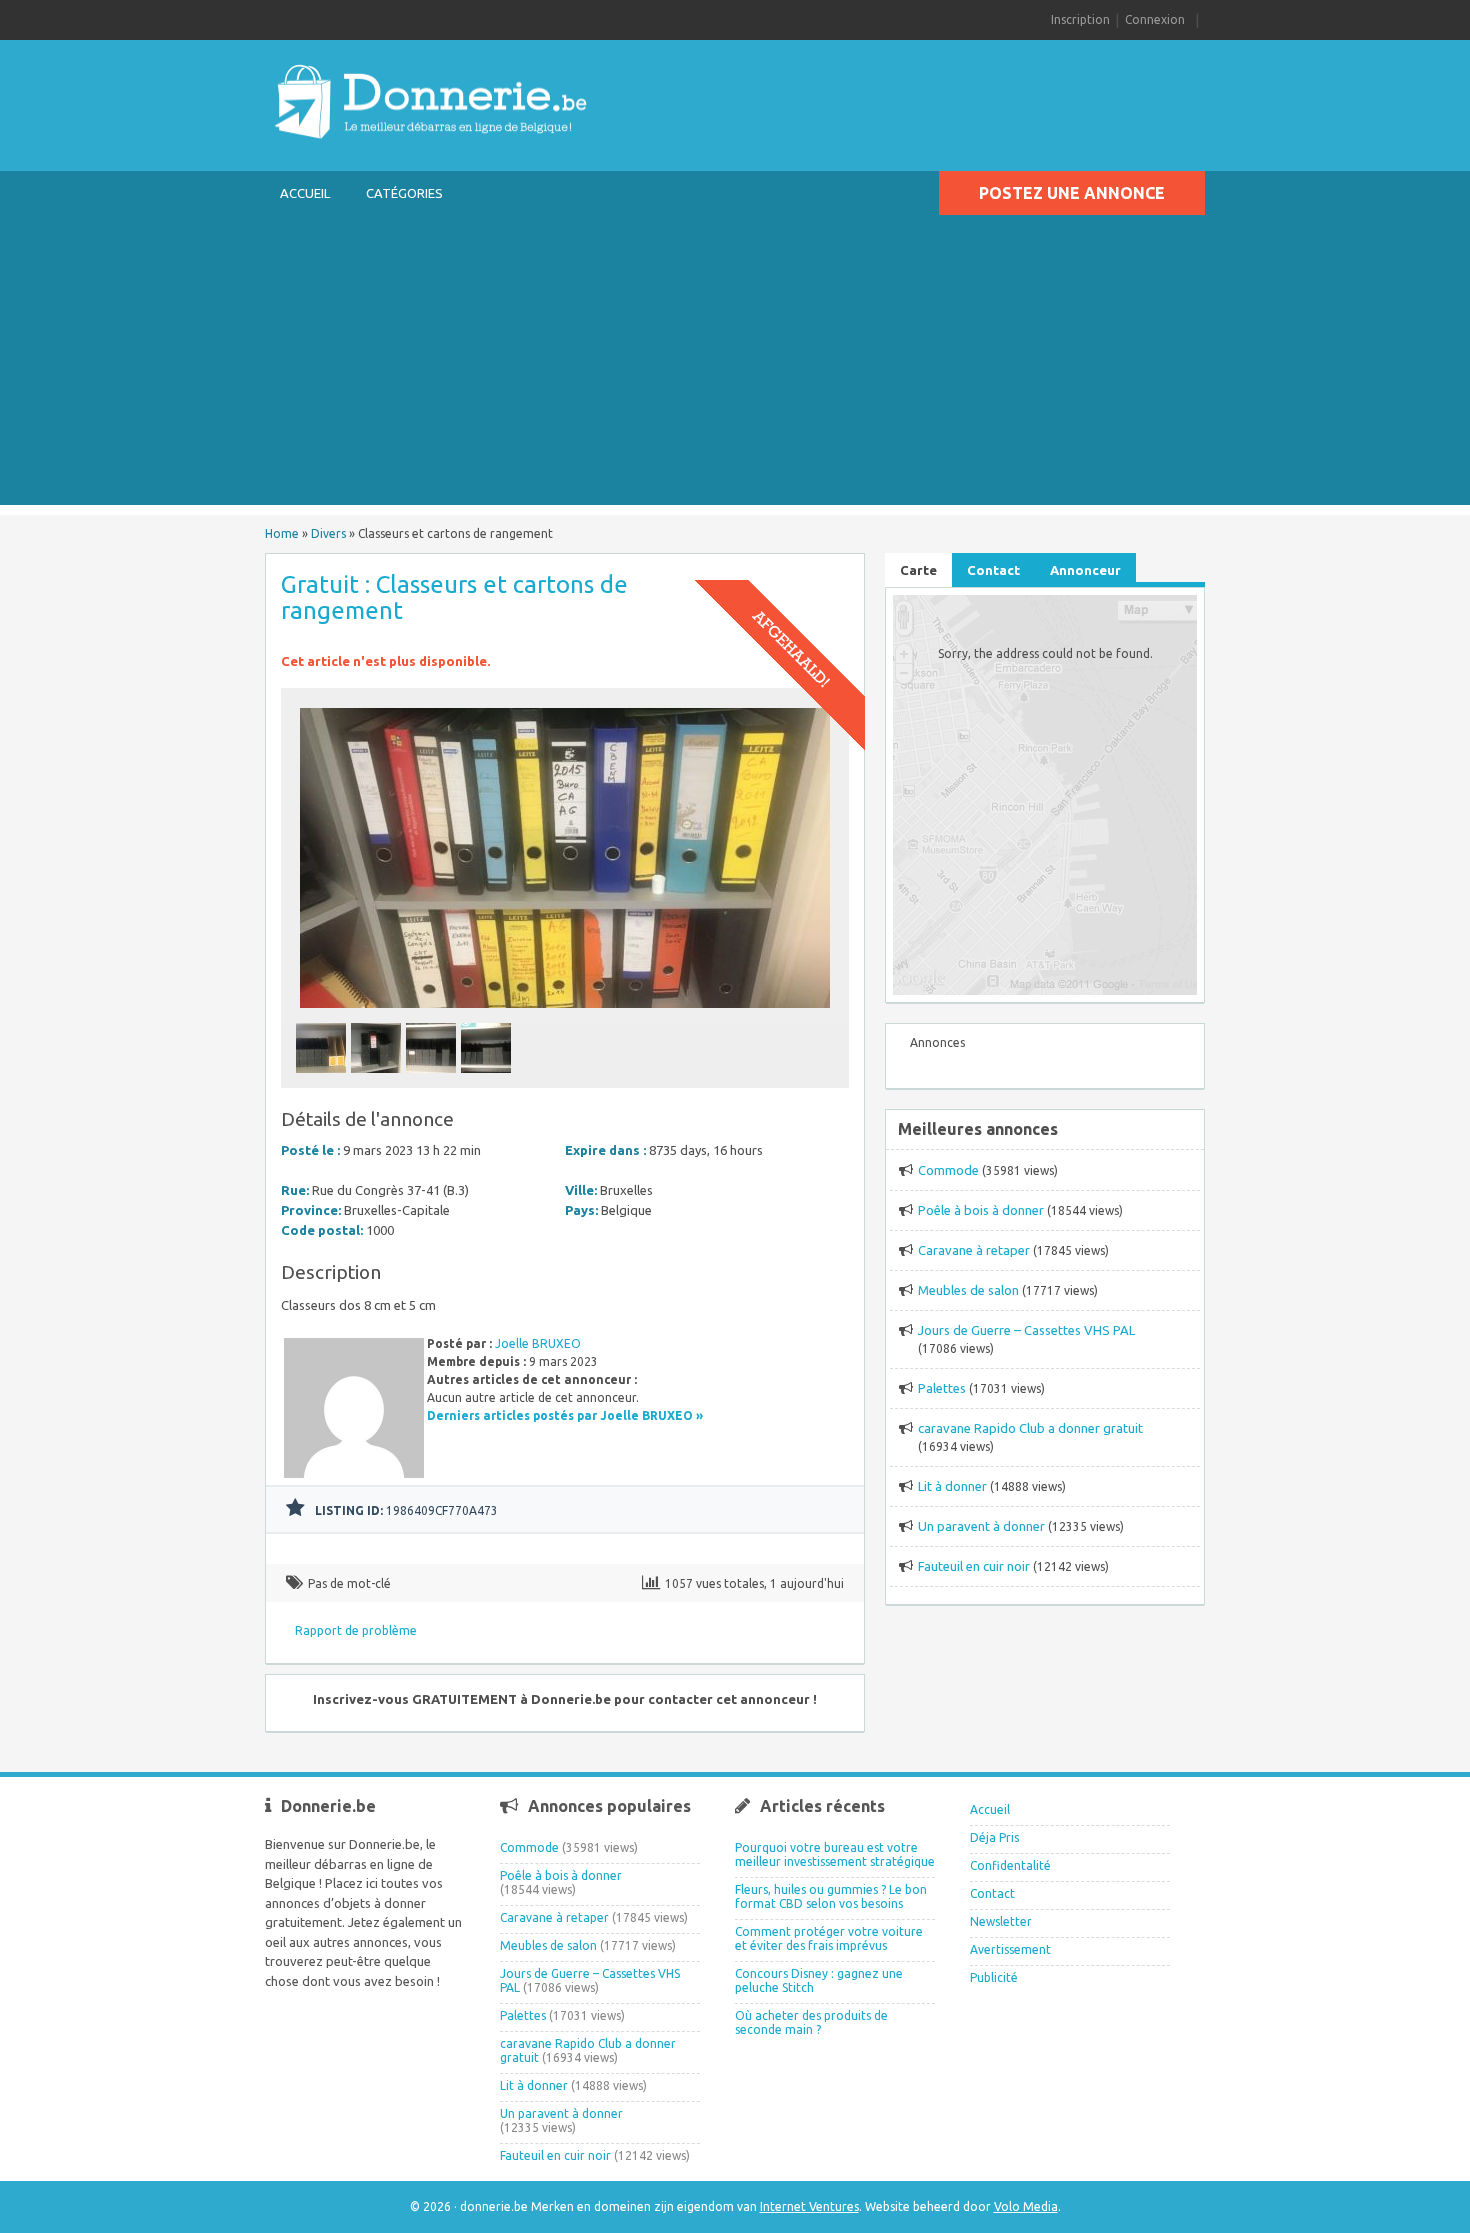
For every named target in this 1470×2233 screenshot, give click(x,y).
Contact (992, 1893)
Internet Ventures (809, 2206)
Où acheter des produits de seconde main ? (811, 2022)
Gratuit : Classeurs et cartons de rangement (454, 597)
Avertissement (1010, 1949)
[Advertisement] (735, 365)
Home (282, 533)
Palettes (942, 1388)
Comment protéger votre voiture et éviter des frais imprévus (829, 1938)
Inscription (1080, 19)
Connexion (1155, 19)
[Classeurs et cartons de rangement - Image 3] (433, 1078)
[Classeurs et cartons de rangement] (565, 1013)
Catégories (404, 193)
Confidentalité (1010, 1865)
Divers (328, 533)
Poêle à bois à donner (981, 1210)
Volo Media (1026, 2206)
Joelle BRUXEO (538, 1343)
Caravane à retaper (974, 1250)
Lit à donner (952, 1486)
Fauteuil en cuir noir (974, 1566)
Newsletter (1001, 1921)
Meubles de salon (968, 1290)
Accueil (305, 193)
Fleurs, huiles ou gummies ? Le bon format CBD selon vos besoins (831, 1896)
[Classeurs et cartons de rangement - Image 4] (488, 1078)
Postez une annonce (1072, 193)
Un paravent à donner (981, 1526)
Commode (948, 1170)
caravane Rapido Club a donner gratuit (1030, 1428)
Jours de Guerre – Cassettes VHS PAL (1026, 1330)
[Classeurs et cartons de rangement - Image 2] (378, 1078)
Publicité (994, 1977)
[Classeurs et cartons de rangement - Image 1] (323, 1078)
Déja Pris (994, 1837)
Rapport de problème (356, 1630)
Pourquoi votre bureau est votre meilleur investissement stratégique (835, 1854)
